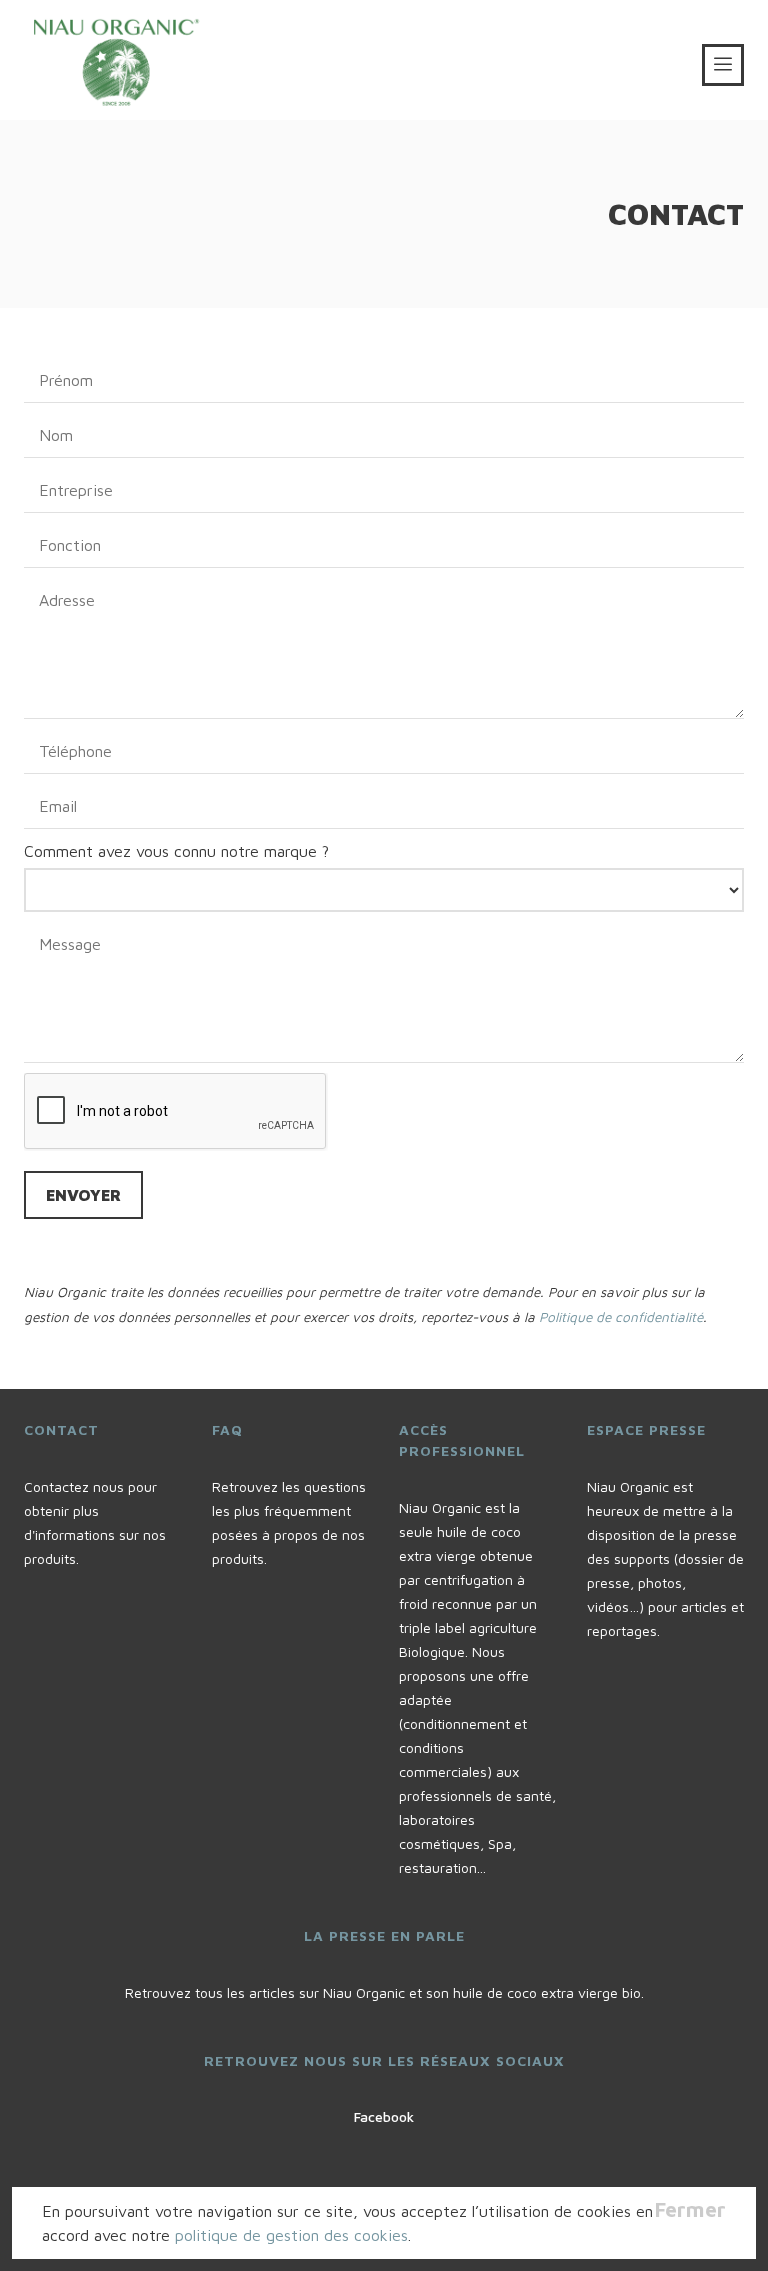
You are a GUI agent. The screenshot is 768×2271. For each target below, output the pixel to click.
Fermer (690, 2209)
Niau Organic (129, 60)
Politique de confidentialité (621, 1317)
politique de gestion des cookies (291, 2235)
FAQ (227, 1429)
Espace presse (646, 1429)
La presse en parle (384, 1935)
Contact (61, 1429)
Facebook (384, 2116)
